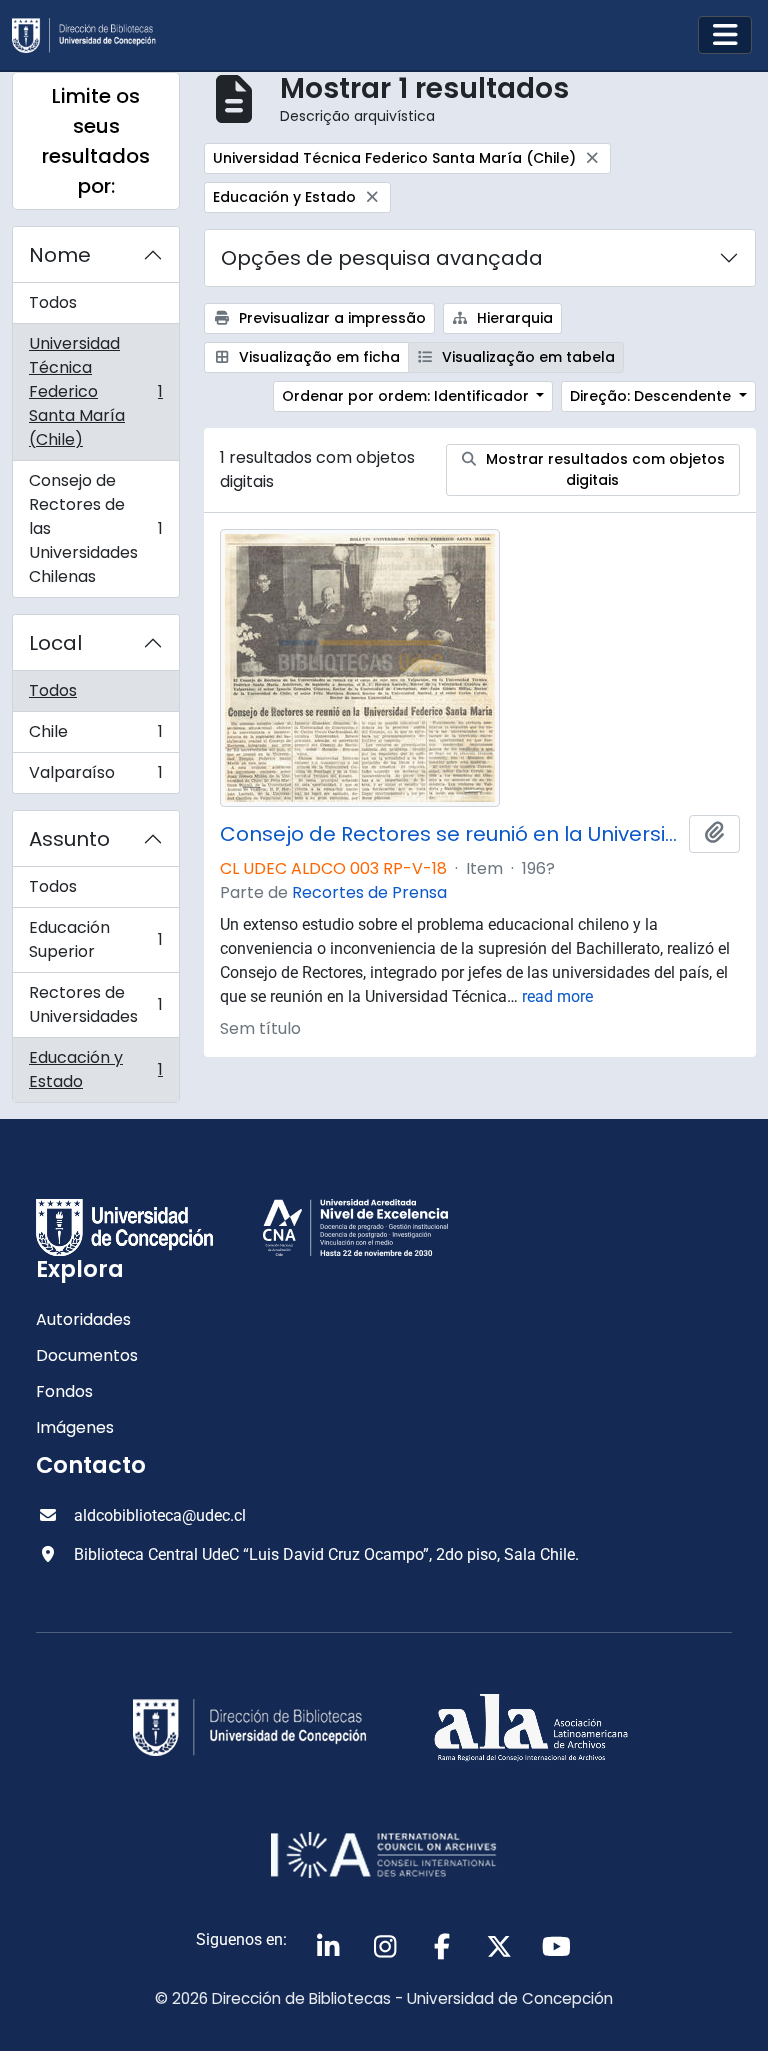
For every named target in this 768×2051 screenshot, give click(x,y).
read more (557, 996)
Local (55, 643)
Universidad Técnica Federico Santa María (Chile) (95, 391)
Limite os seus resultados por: (96, 141)
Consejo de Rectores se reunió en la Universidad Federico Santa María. (450, 834)
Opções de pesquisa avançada (382, 258)
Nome (60, 255)
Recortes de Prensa (369, 892)
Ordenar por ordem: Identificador (407, 396)
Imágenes (75, 1427)
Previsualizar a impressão (330, 318)
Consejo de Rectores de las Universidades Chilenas (95, 528)
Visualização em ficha (317, 357)
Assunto (69, 839)
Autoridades (83, 1319)
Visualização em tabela (526, 357)
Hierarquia (513, 318)
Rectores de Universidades (95, 1004)
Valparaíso (95, 777)
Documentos (87, 1355)
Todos (53, 302)
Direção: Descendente (652, 396)
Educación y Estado (95, 1069)
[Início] (92, 35)
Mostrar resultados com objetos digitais (603, 469)
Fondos (64, 1391)
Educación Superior (95, 939)
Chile (95, 736)
